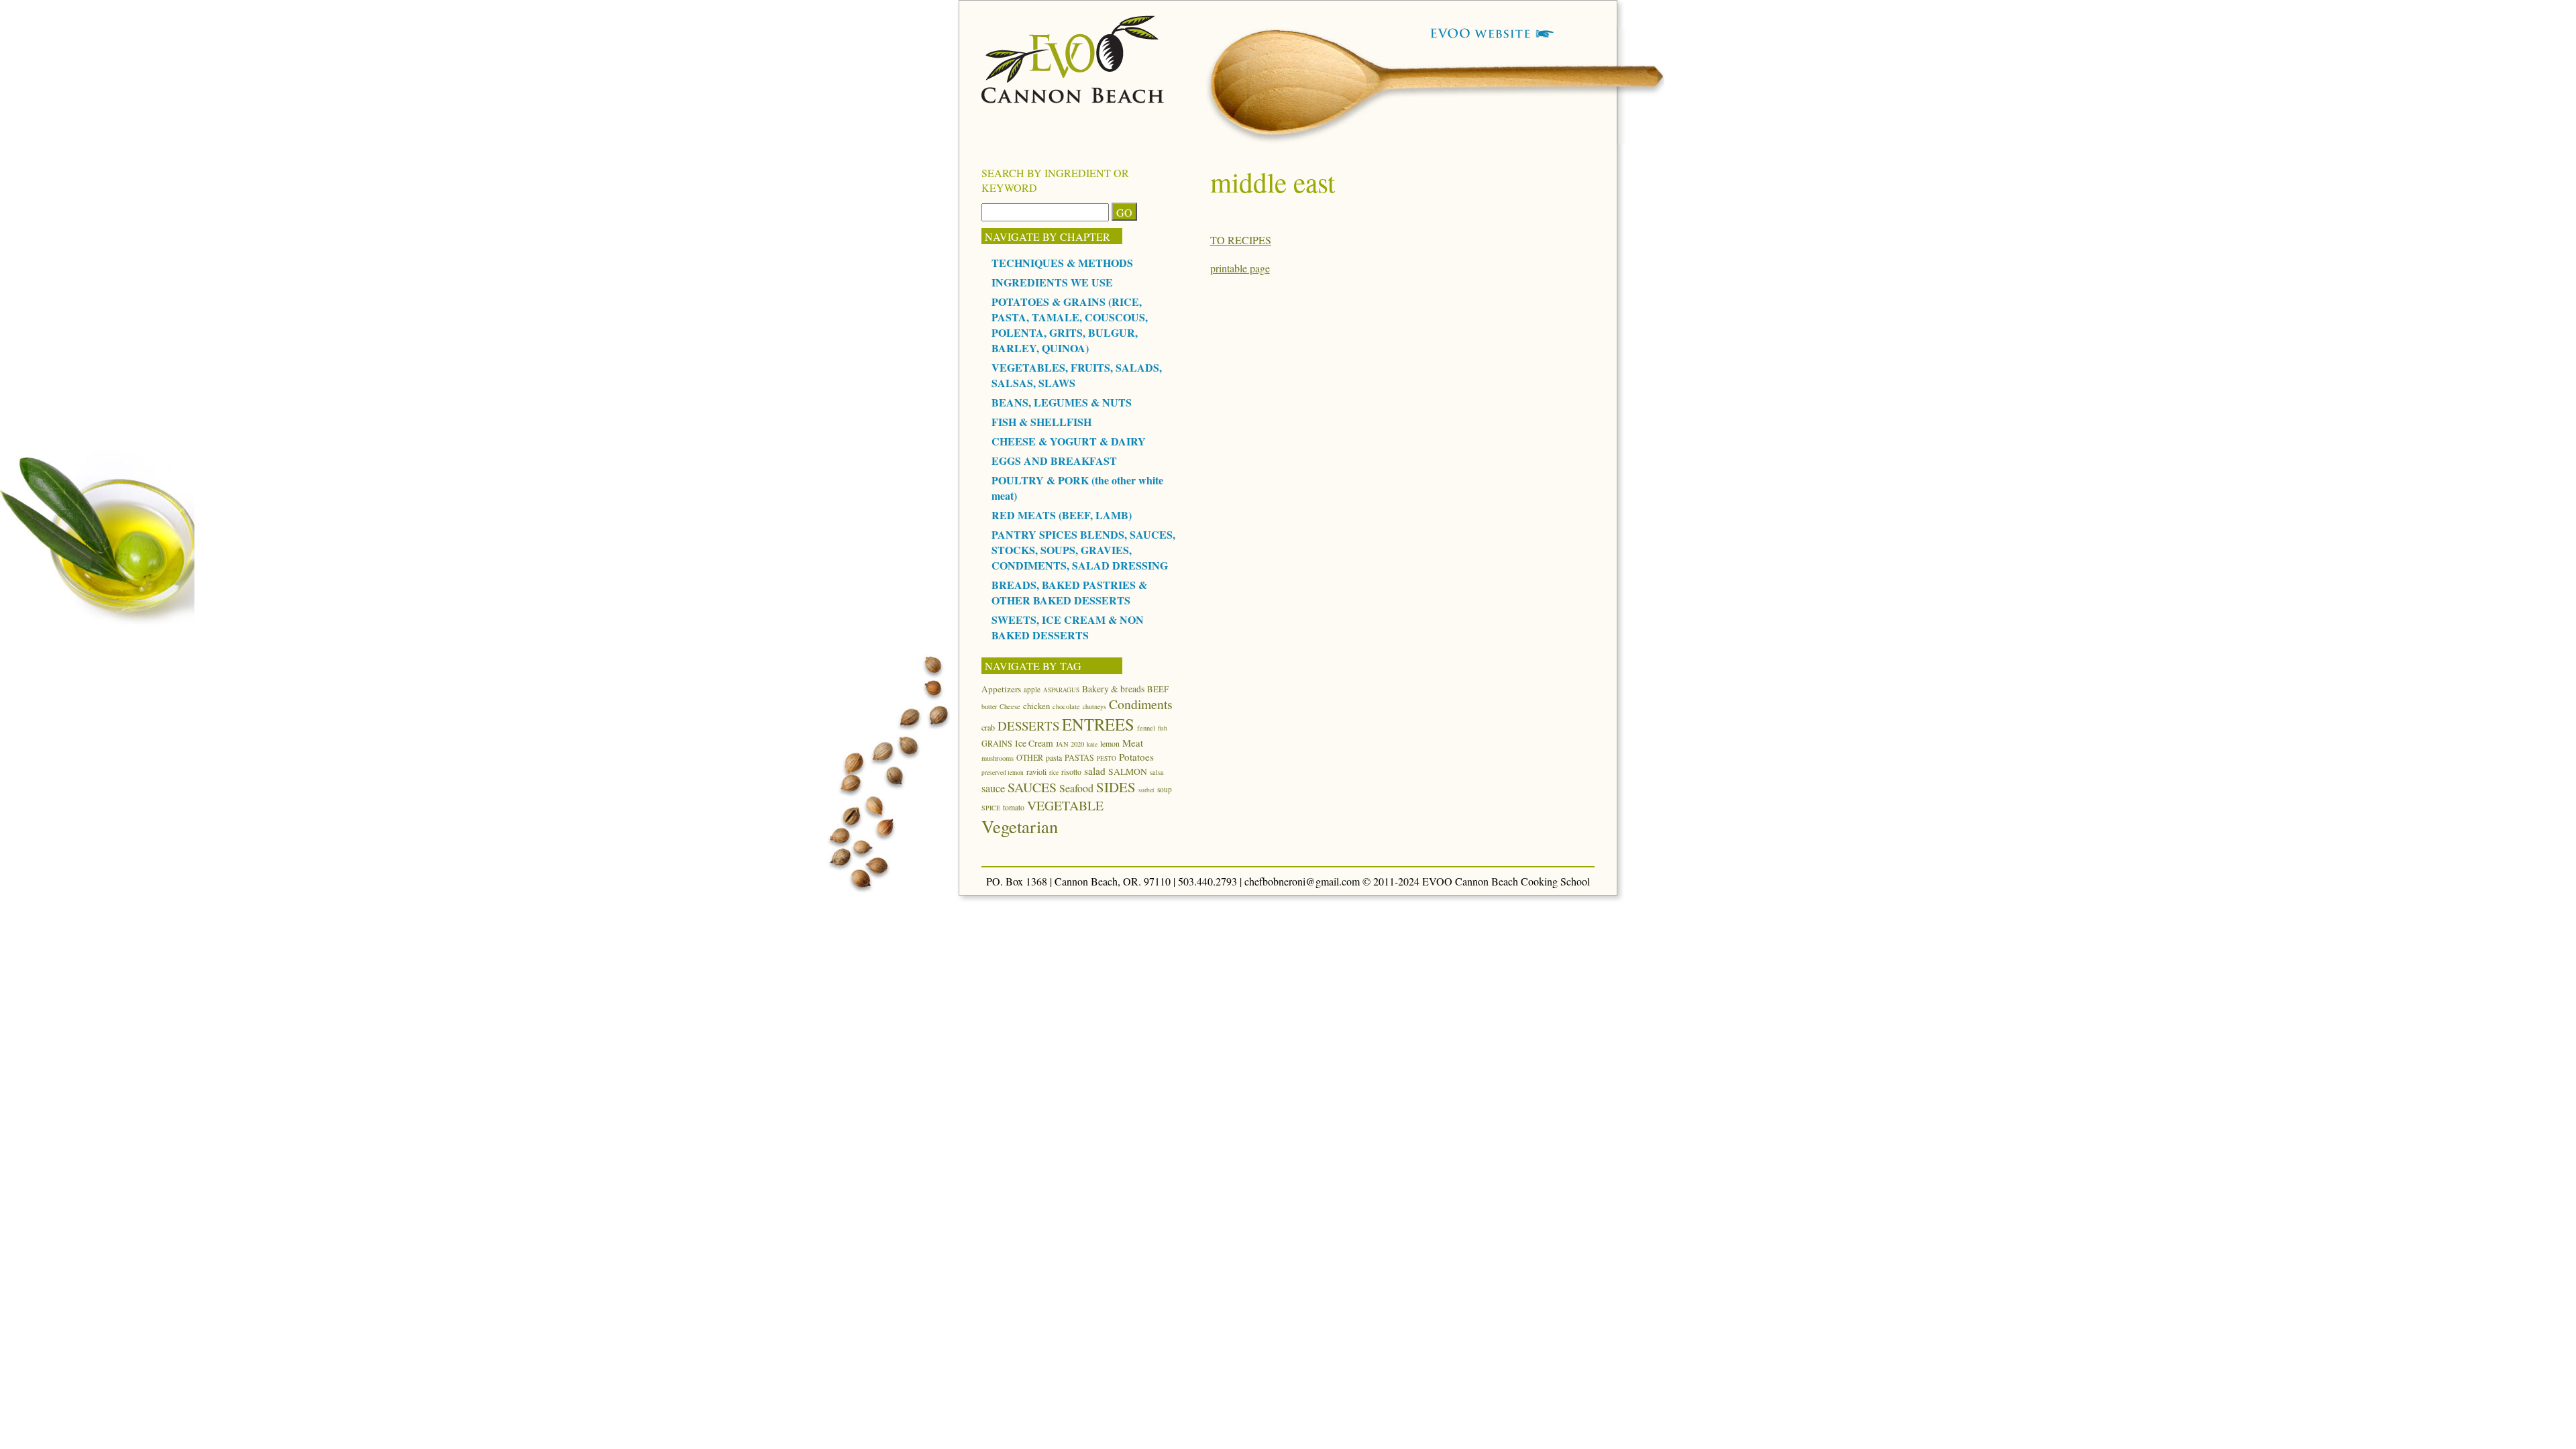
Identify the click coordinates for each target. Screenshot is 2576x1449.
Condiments (1141, 704)
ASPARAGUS (1061, 690)
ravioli (1036, 771)
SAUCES (1032, 787)
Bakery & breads (1113, 689)
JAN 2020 (1070, 744)
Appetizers (1001, 689)
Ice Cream (1034, 743)
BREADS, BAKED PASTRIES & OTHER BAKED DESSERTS (1069, 592)
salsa (1157, 772)
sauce (993, 788)
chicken (1036, 706)
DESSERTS (1028, 726)
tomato (1014, 807)
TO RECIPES (1241, 240)
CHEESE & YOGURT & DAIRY (1069, 441)
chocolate (1066, 706)
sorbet (1146, 790)
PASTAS (1079, 757)
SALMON (1128, 771)
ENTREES (1098, 724)
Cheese (1010, 706)
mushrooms (998, 758)
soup (1165, 789)
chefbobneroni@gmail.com (1302, 881)
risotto (1071, 771)
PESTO (1107, 758)
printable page (1240, 268)
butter (989, 706)
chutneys (1094, 706)
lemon (1110, 743)
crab (988, 727)
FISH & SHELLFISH (1041, 422)
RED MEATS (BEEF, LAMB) (1062, 515)
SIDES (1116, 787)
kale (1092, 744)
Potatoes (1136, 757)
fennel (1146, 728)
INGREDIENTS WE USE (1052, 282)
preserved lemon (1003, 772)
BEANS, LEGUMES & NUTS (1062, 402)
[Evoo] (1073, 99)
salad (1095, 771)
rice (1054, 772)
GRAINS (997, 743)
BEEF (1158, 689)
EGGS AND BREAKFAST (1054, 461)
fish (1163, 728)
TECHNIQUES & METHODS (1062, 263)
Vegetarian (1020, 826)
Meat (1133, 743)
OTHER (1030, 757)
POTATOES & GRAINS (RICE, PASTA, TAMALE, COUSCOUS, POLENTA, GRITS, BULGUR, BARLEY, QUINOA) (1070, 325)
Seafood (1076, 788)
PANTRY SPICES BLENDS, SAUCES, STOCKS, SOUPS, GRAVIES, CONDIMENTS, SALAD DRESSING (1083, 550)
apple (1032, 689)
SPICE (991, 808)
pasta (1054, 757)
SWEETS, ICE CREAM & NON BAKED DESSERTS (1068, 627)
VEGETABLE (1065, 805)
